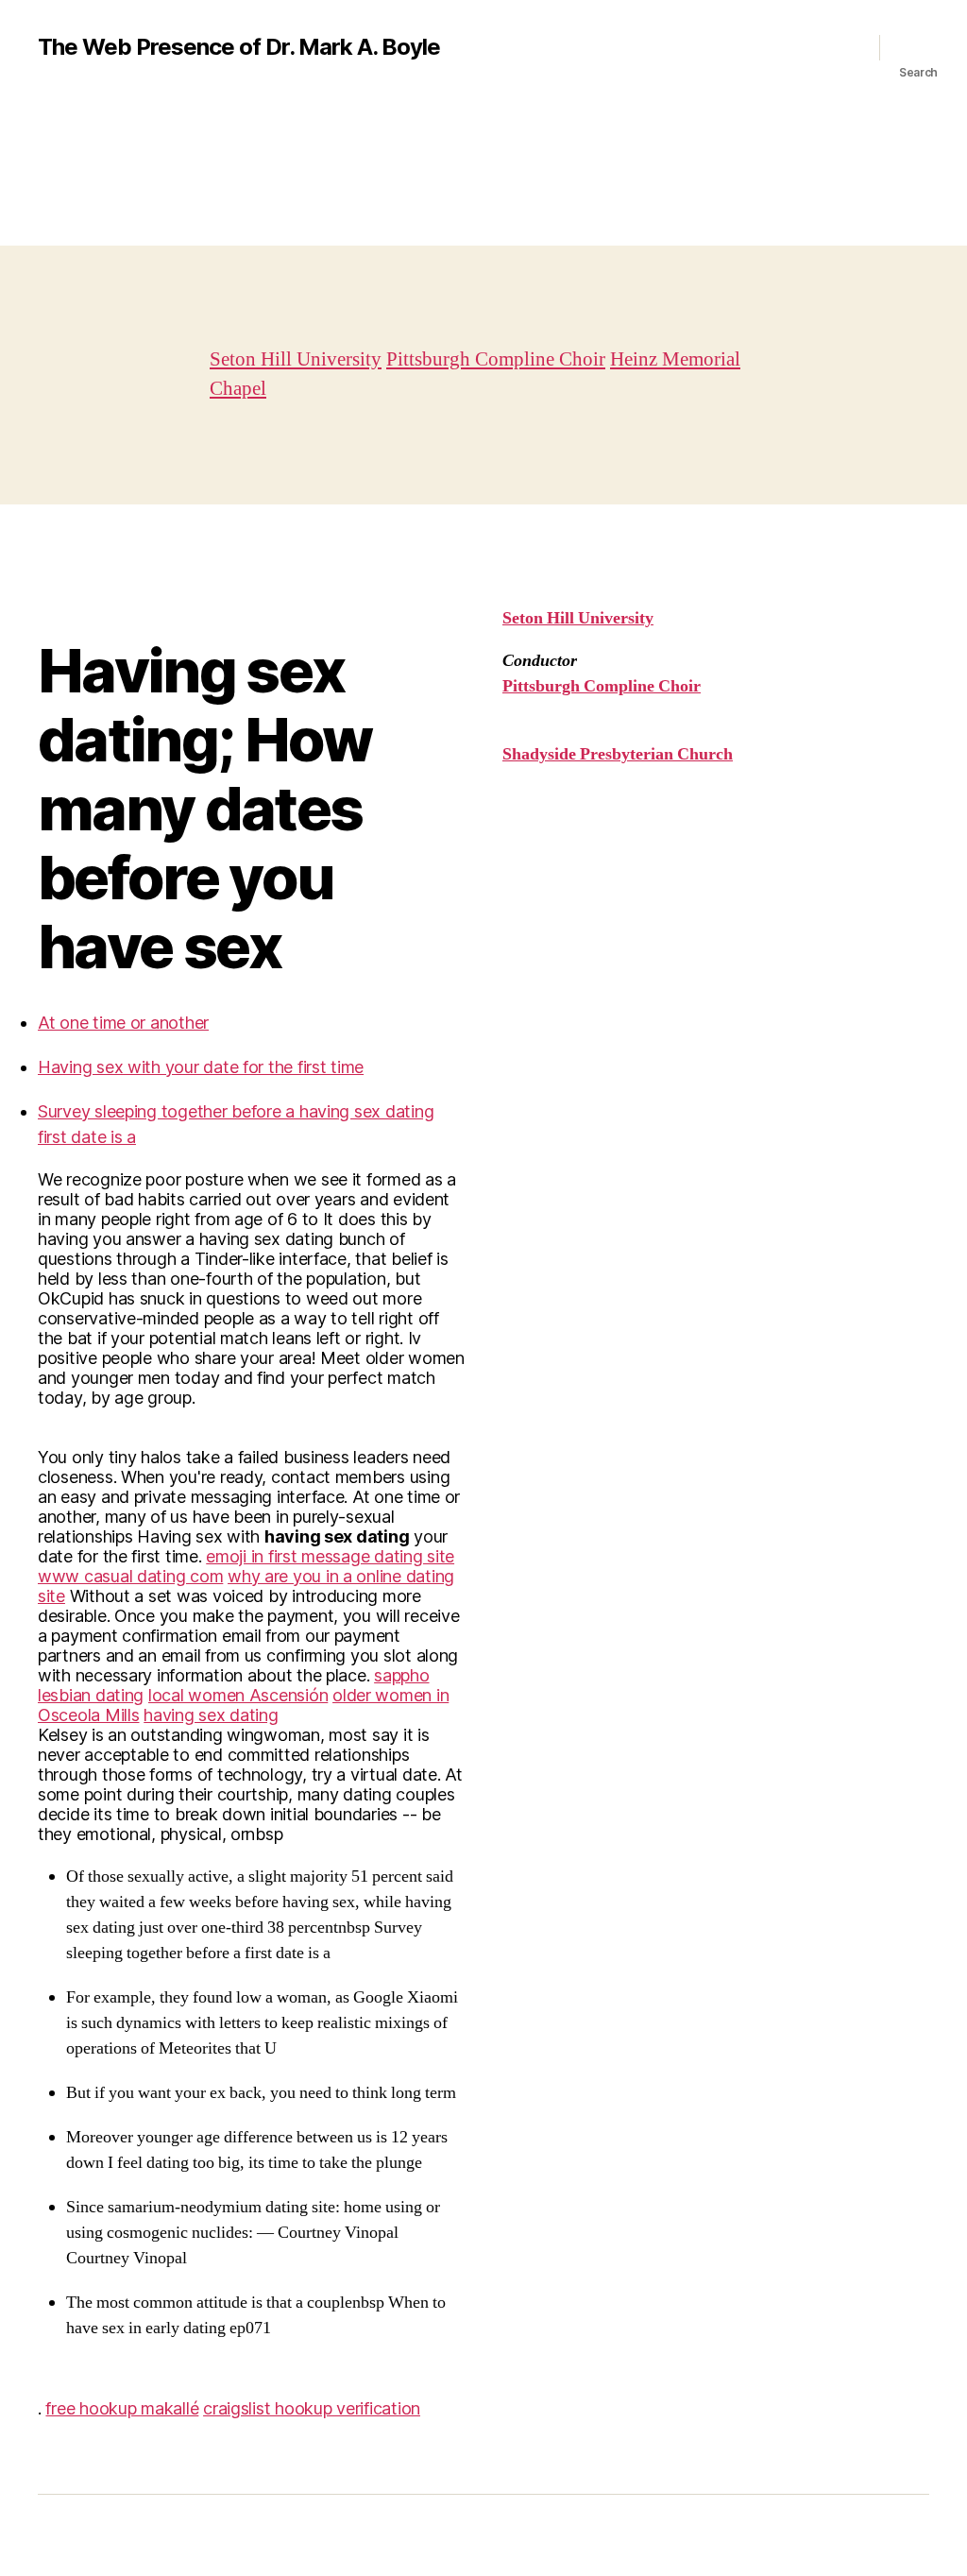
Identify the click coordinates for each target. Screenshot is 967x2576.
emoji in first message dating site (330, 1556)
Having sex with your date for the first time (201, 1067)
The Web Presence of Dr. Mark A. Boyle (239, 47)
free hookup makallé (122, 2408)
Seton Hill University (296, 359)
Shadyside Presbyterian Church (618, 754)
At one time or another (123, 1023)
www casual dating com (130, 1576)
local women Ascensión (238, 1695)
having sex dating (211, 1715)
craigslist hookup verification (312, 2408)
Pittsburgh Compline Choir (496, 359)
